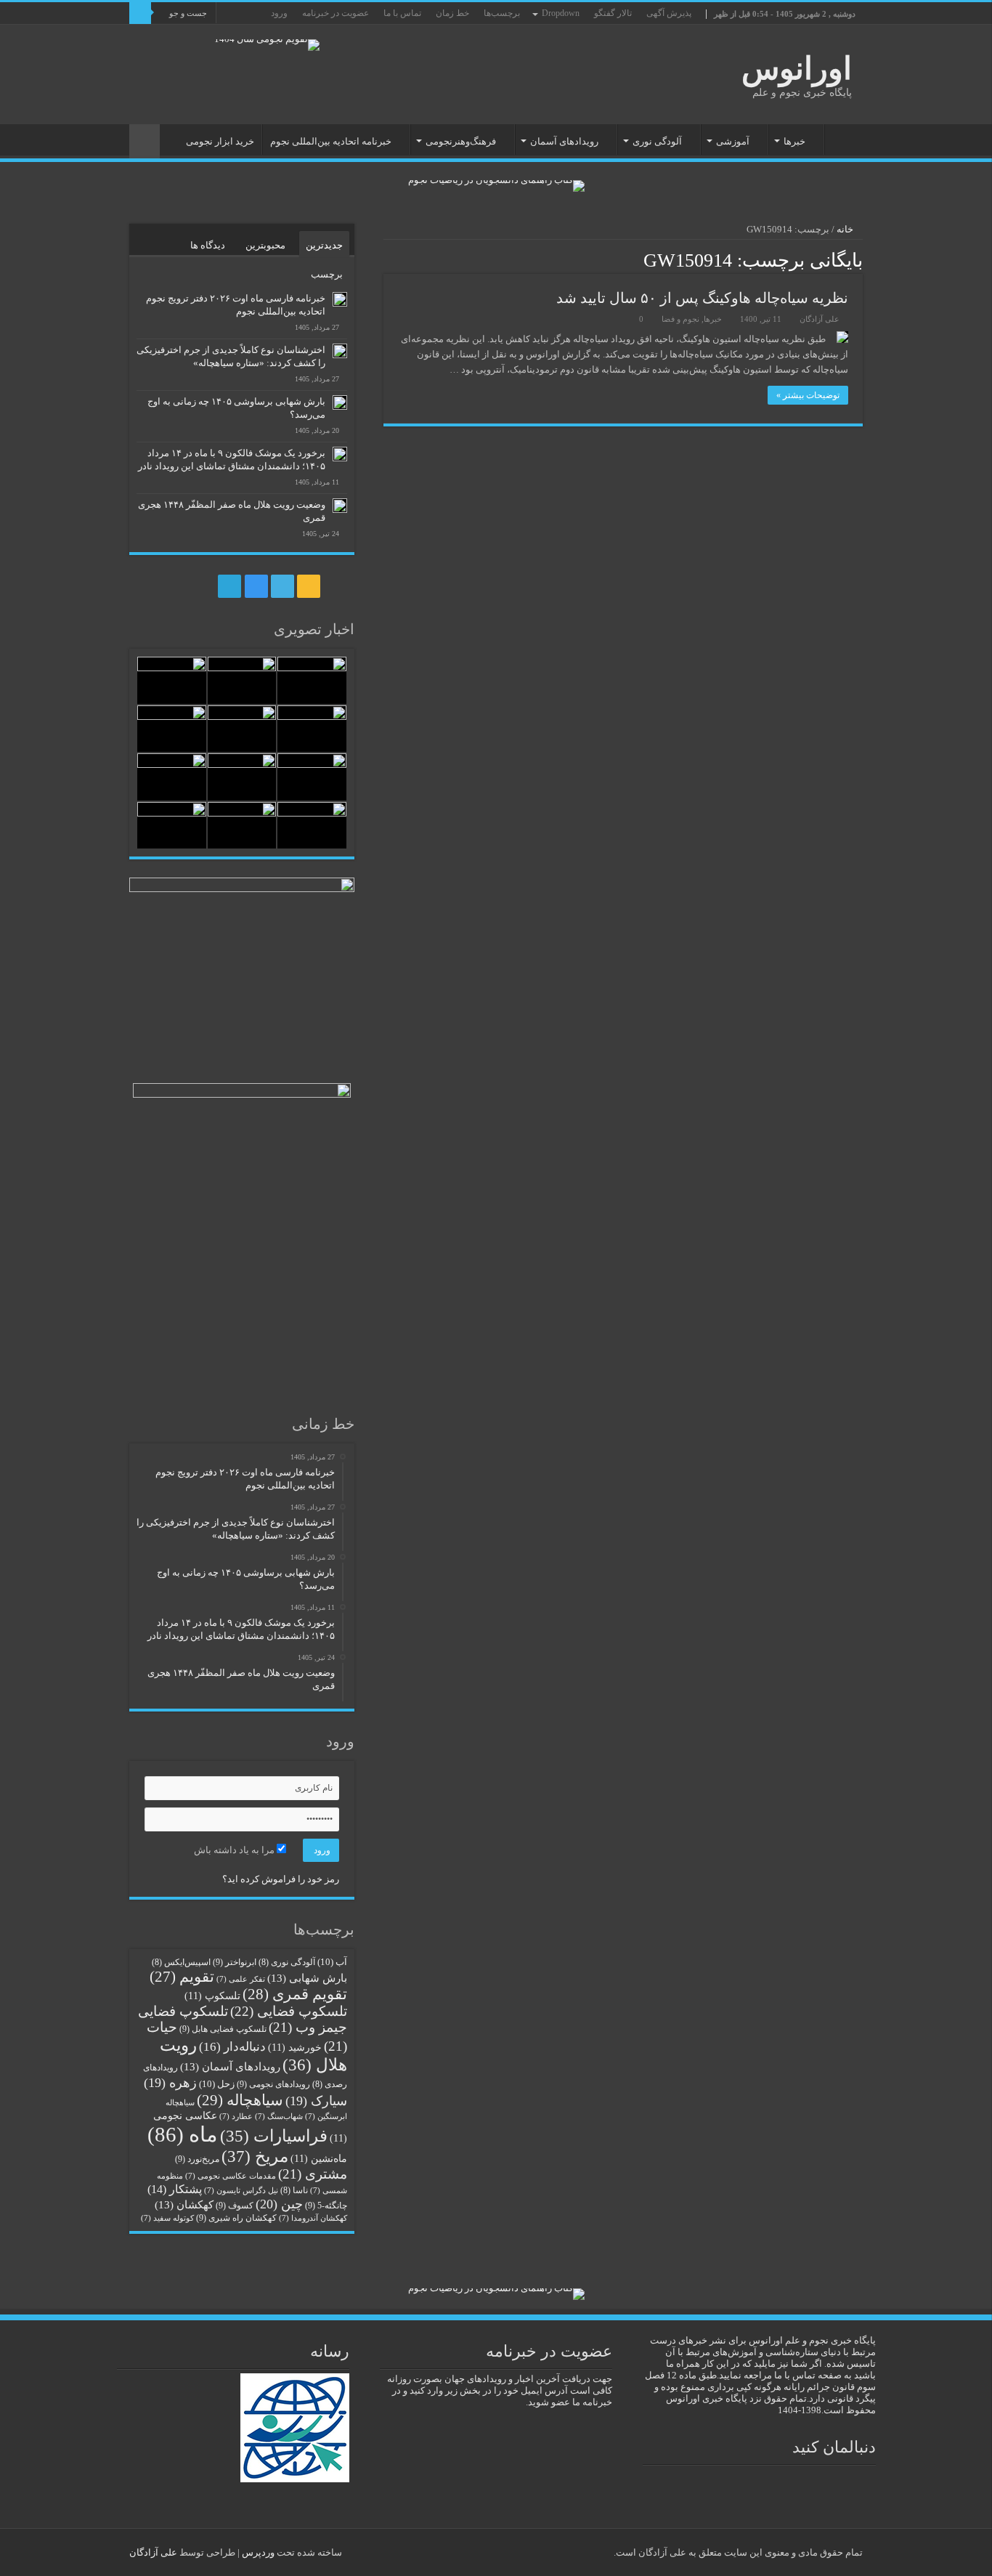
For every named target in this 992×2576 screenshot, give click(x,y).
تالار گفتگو (613, 13)
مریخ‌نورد (197, 2159)
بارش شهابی (307, 1978)
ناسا (294, 2191)
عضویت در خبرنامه (336, 13)
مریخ (255, 2156)
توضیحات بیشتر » (808, 395)
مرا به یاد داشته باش (235, 1850)
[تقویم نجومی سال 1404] (267, 44)
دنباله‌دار (232, 2047)
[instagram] (180, 36)
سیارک (316, 2101)
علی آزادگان (820, 319)
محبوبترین (265, 245)
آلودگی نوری (657, 141)
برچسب (327, 274)
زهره (170, 2083)
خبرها (794, 141)
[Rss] (207, 36)
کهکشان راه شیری (236, 2218)
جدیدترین (324, 245)
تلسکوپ (212, 1996)
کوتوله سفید (167, 2218)
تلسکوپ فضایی (289, 2011)
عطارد (236, 2117)
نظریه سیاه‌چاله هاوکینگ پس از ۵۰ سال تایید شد (702, 298)
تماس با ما (402, 13)
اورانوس (797, 69)
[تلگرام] (164, 36)
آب (332, 1962)
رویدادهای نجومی (273, 2084)
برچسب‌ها (502, 13)
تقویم (182, 1977)
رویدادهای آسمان (564, 141)
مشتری (313, 2174)
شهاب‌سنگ (279, 2117)
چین (279, 2204)
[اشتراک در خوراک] (387, 259)
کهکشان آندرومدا (313, 2218)
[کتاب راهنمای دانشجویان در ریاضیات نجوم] (496, 185)
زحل (217, 2084)
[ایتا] (150, 36)
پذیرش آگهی (669, 13)
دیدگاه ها (208, 245)
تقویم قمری (295, 1994)
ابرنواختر (235, 1962)
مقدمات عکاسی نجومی (231, 2176)
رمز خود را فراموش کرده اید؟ (281, 1879)
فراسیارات (274, 2136)
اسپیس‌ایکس (181, 1963)
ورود (279, 13)
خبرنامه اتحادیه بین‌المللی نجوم (331, 141)
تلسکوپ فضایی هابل (223, 2029)
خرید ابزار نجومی (220, 141)
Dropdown (561, 13)
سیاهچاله (240, 2100)
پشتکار (175, 2189)
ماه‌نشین (319, 2159)
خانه (844, 139)
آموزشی (733, 141)
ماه (183, 2134)
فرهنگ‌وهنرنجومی (461, 141)
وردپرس (258, 2552)
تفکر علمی (241, 1979)
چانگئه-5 (326, 2206)
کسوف (235, 2206)
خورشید (295, 2048)
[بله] (136, 36)
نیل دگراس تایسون (241, 2191)
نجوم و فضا (680, 319)
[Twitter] (194, 36)
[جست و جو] (140, 13)
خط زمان (452, 13)
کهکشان (184, 2204)
